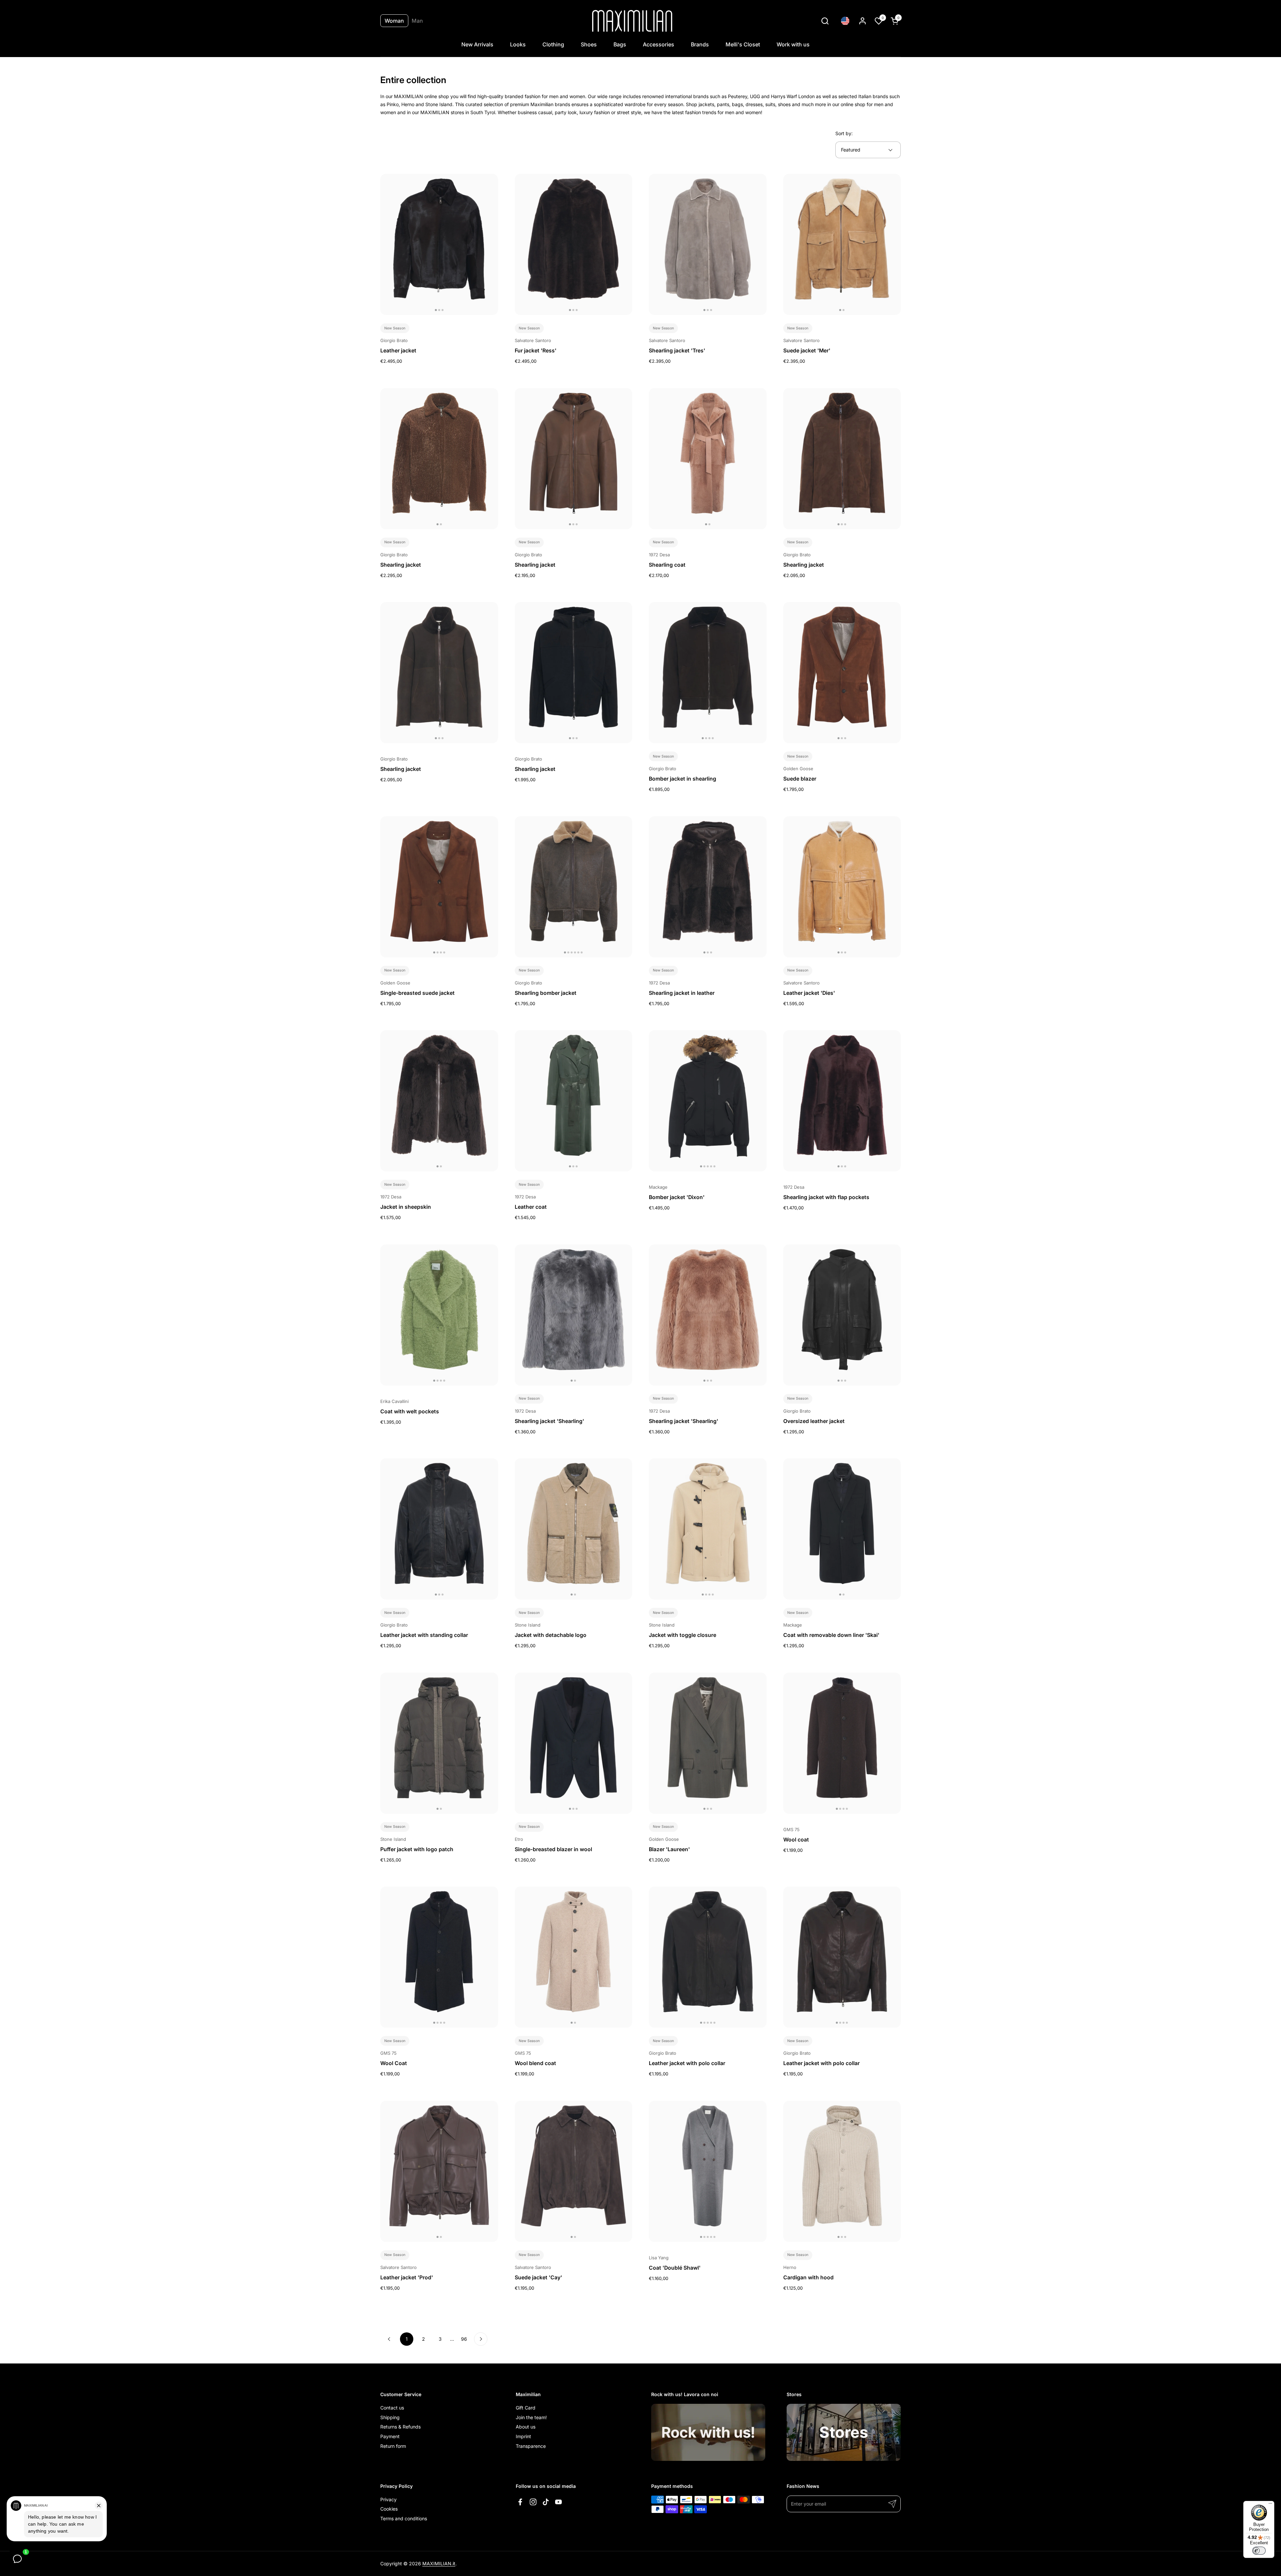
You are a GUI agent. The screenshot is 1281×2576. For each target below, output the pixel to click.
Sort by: (844, 133)
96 (466, 2339)
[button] (825, 21)
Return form (393, 2446)
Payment (390, 2436)
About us (526, 2427)
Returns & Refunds (400, 2427)
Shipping (390, 2417)
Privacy (388, 2499)
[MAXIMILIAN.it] (632, 21)
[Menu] (1270, 2505)
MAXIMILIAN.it (439, 2563)
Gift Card (526, 2408)
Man (417, 21)
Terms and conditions (404, 2518)
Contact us (392, 2408)
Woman (394, 21)
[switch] (1259, 2551)
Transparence (531, 2446)
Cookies (389, 2509)
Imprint (523, 2436)
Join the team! (531, 2417)
